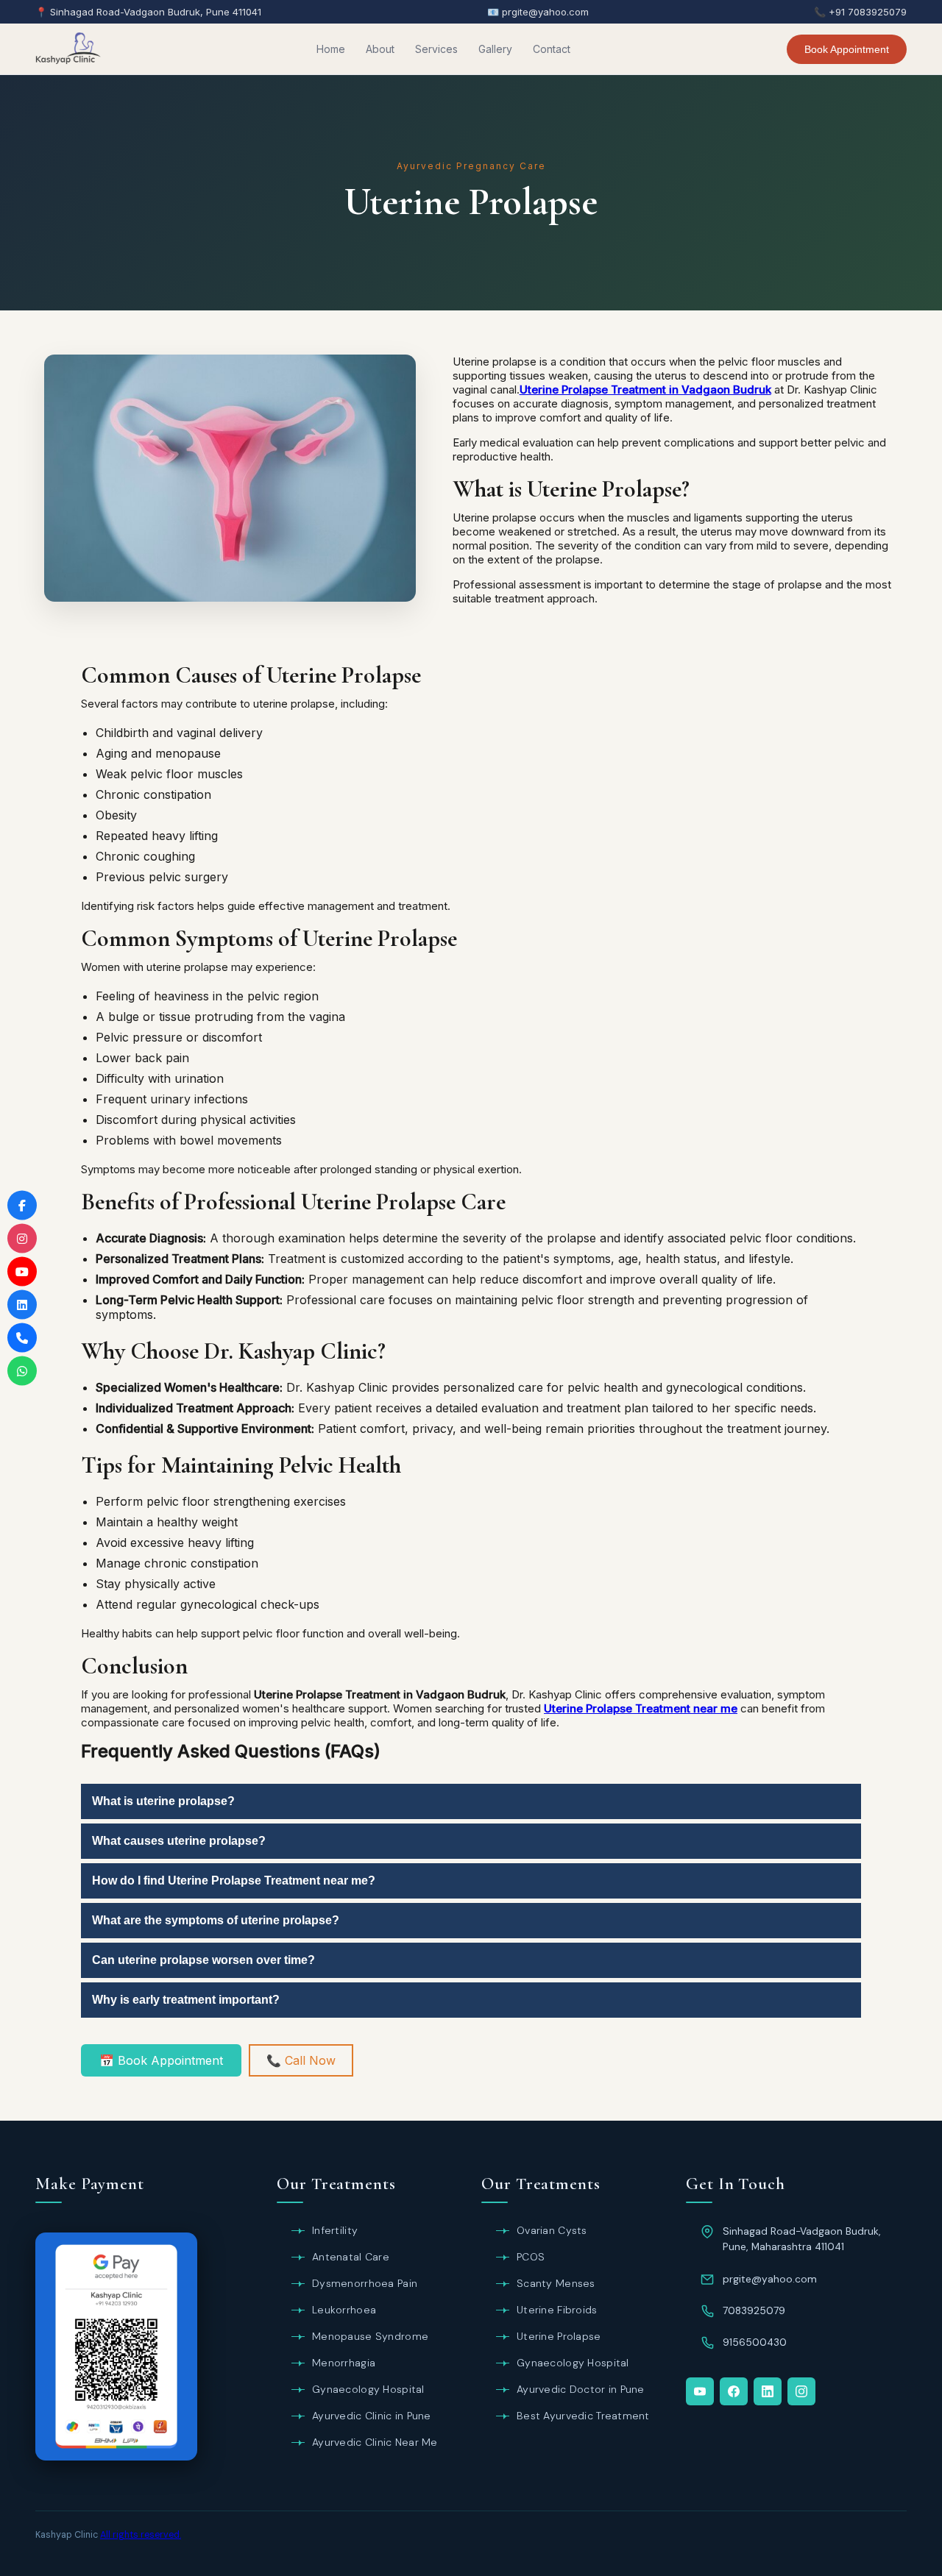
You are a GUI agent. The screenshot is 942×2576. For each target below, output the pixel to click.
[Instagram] (801, 2391)
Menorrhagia (344, 2363)
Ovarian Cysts (552, 2230)
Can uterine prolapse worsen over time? (203, 1960)
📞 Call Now (301, 2060)
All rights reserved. (141, 2535)
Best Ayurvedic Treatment (583, 2416)
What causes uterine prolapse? (179, 1841)
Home (331, 49)
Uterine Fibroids (557, 2310)
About (380, 49)
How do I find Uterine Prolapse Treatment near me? (234, 1881)
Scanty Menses (556, 2283)
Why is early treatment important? (186, 2000)
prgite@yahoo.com (770, 2279)
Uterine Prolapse (559, 2336)
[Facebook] (734, 2391)
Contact (552, 49)
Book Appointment (847, 49)
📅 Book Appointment (161, 2060)
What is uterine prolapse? (163, 1801)
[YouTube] (700, 2391)
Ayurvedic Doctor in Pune (581, 2389)
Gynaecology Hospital (368, 2389)
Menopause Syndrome (370, 2336)
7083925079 (754, 2310)
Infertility (335, 2230)
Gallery (495, 49)
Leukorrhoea (344, 2310)
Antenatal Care (351, 2257)
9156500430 (755, 2342)
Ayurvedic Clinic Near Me (375, 2442)
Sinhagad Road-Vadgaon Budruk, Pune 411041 (156, 12)
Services (436, 49)
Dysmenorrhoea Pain (365, 2283)
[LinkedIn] (768, 2391)
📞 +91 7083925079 (860, 12)
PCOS (531, 2257)
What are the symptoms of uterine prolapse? (216, 1920)
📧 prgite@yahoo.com (538, 12)
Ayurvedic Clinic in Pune (372, 2416)
